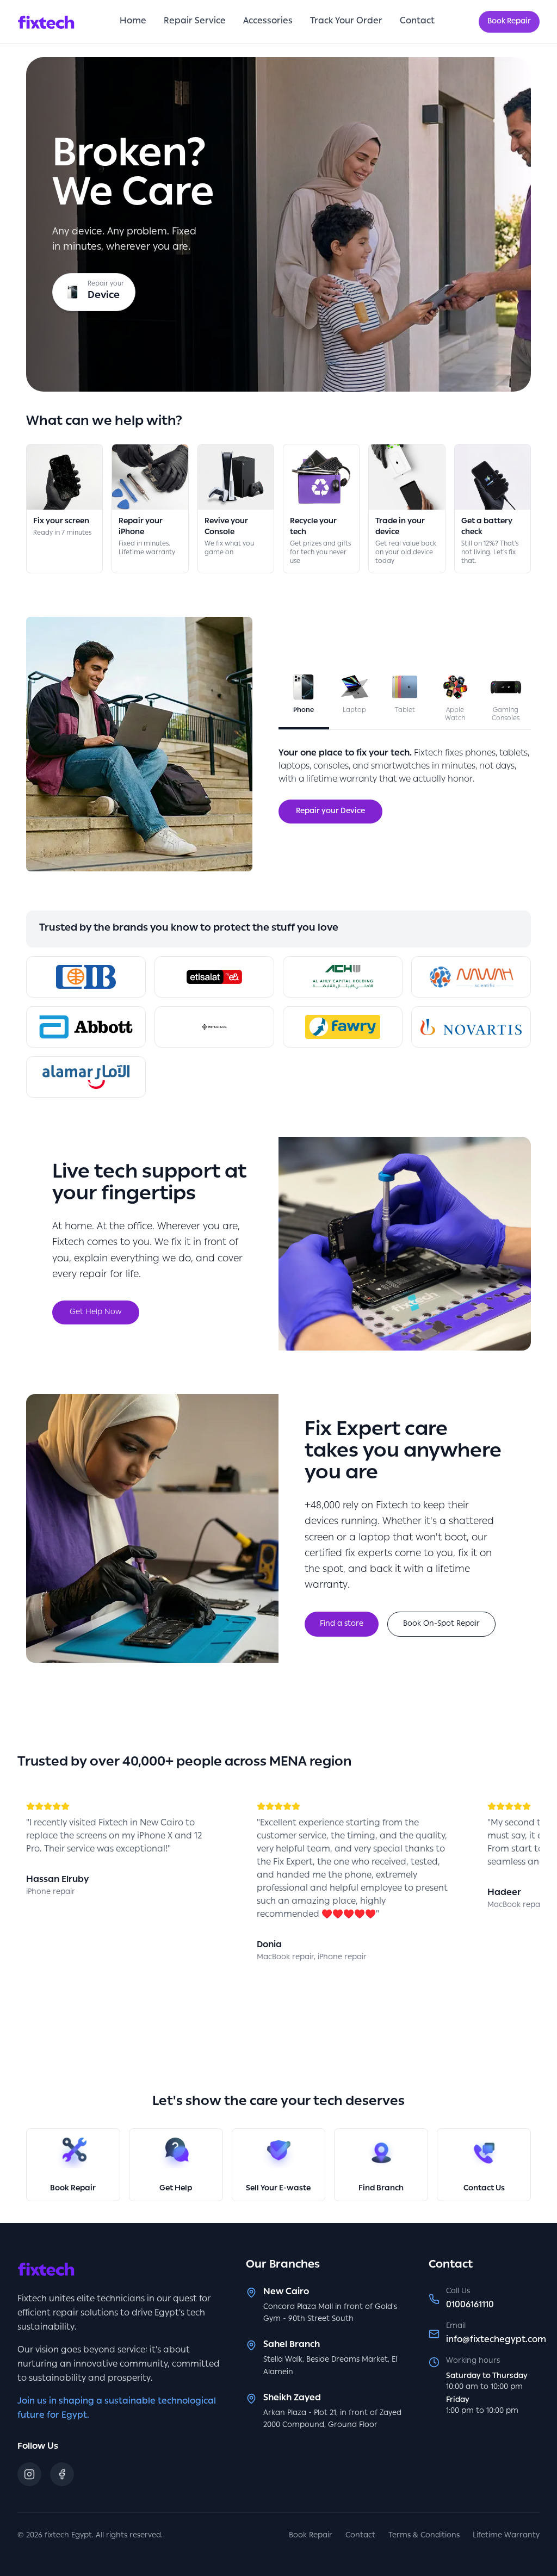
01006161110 (470, 2306)
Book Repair (509, 22)
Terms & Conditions (424, 2536)
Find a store (342, 1624)
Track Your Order (346, 22)
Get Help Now (96, 1312)
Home (133, 22)
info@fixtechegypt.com (496, 2340)
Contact (417, 22)
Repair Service (195, 22)
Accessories (268, 22)
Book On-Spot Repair (441, 1624)
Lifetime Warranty (506, 2536)
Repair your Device (330, 812)
